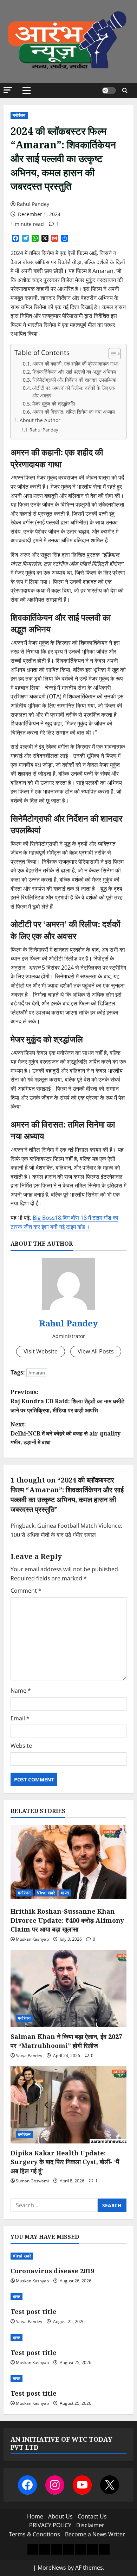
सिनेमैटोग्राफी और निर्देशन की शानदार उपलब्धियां (74, 380)
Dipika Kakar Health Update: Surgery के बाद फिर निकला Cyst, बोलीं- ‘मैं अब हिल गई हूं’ (65, 2162)
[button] (8, 90)
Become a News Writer (95, 2534)
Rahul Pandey (33, 204)
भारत (65, 1893)
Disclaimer (90, 2525)
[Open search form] (125, 90)
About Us (60, 2516)
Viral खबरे (46, 1893)
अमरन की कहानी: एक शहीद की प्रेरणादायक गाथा (75, 364)
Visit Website (41, 1351)
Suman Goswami (32, 2181)
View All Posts (96, 1351)
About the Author (40, 420)
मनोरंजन (19, 115)
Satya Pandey (29, 2056)
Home (35, 2516)
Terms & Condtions (34, 2534)
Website (21, 1746)
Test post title (34, 2311)
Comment (26, 1591)
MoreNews (52, 2568)
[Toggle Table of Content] (111, 354)
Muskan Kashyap (32, 1939)
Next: (66, 1433)
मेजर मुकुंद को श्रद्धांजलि (54, 404)
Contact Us (92, 2516)
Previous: (67, 1401)
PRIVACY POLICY (50, 2525)
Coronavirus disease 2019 (52, 2271)
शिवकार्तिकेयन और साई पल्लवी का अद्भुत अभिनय (74, 372)
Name (21, 1691)
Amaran (37, 1373)
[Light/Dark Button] (109, 91)
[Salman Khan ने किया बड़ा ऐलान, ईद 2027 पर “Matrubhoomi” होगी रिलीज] (68, 1988)
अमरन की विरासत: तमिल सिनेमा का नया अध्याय (74, 412)
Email (20, 1718)
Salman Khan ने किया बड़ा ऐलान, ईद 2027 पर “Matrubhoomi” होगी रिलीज (66, 2041)
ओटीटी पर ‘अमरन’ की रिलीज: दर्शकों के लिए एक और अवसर (74, 392)
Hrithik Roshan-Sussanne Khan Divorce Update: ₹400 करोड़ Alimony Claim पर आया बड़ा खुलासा (67, 1920)
